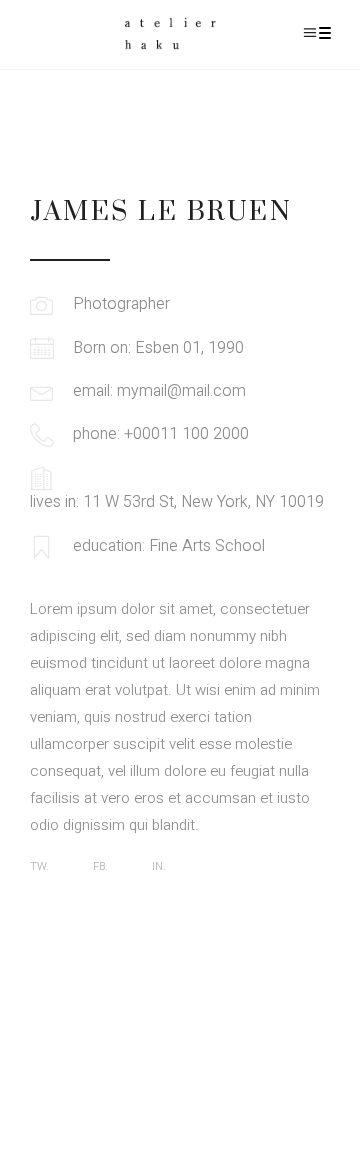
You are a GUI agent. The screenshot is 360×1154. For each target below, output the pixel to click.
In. (159, 866)
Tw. (39, 866)
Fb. (100, 866)
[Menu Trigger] (324, 32)
